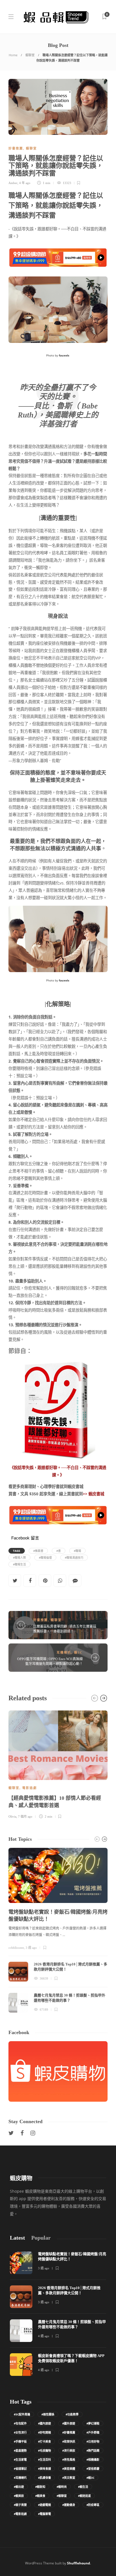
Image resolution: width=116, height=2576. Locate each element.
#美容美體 (69, 2469)
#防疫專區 (93, 2505)
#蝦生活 (83, 2487)
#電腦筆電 (44, 2514)
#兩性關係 (48, 2414)
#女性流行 (20, 2432)
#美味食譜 (44, 2469)
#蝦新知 (40, 2487)
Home (13, 55)
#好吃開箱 (44, 2432)
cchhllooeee (16, 1948)
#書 (59, 1551)
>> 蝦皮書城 (93, 1494)
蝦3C (78, 1653)
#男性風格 (69, 2460)
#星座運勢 (20, 2450)
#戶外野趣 (93, 2432)
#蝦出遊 (19, 2487)
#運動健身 (69, 2505)
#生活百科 (44, 2460)
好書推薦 (16, 148)
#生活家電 (20, 2460)
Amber (13, 183)
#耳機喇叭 (20, 2478)
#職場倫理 (45, 1558)
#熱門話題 (93, 2450)
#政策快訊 (69, 2441)
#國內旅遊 (44, 2423)
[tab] (17, 2238)
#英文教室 (69, 2478)
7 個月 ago (25, 1816)
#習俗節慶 (93, 2469)
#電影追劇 (20, 2514)
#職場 (77, 1551)
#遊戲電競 (44, 2505)
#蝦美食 (40, 2496)
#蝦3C (90, 2478)
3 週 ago (31, 1948)
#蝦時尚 (62, 2487)
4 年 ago (25, 183)
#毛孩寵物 (44, 2450)
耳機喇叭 (64, 1653)
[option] (58, 1764)
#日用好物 (93, 2441)
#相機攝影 (93, 2460)
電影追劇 (30, 1788)
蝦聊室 (30, 55)
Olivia (12, 1816)
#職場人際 (19, 1558)
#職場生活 (19, 1564)
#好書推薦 (69, 2432)
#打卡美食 (44, 2441)
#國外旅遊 (69, 2423)
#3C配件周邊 (22, 2414)
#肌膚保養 (44, 2478)
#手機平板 (20, 2441)
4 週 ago (44, 2336)
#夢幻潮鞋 (93, 2423)
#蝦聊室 (62, 2496)
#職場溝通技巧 (74, 1558)
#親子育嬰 (20, 2505)
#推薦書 (38, 1551)
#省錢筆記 (20, 2469)
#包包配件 (20, 2423)
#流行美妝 (69, 2450)
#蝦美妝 (19, 2496)
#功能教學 (72, 2414)
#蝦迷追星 (84, 2496)
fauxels (64, 980)
